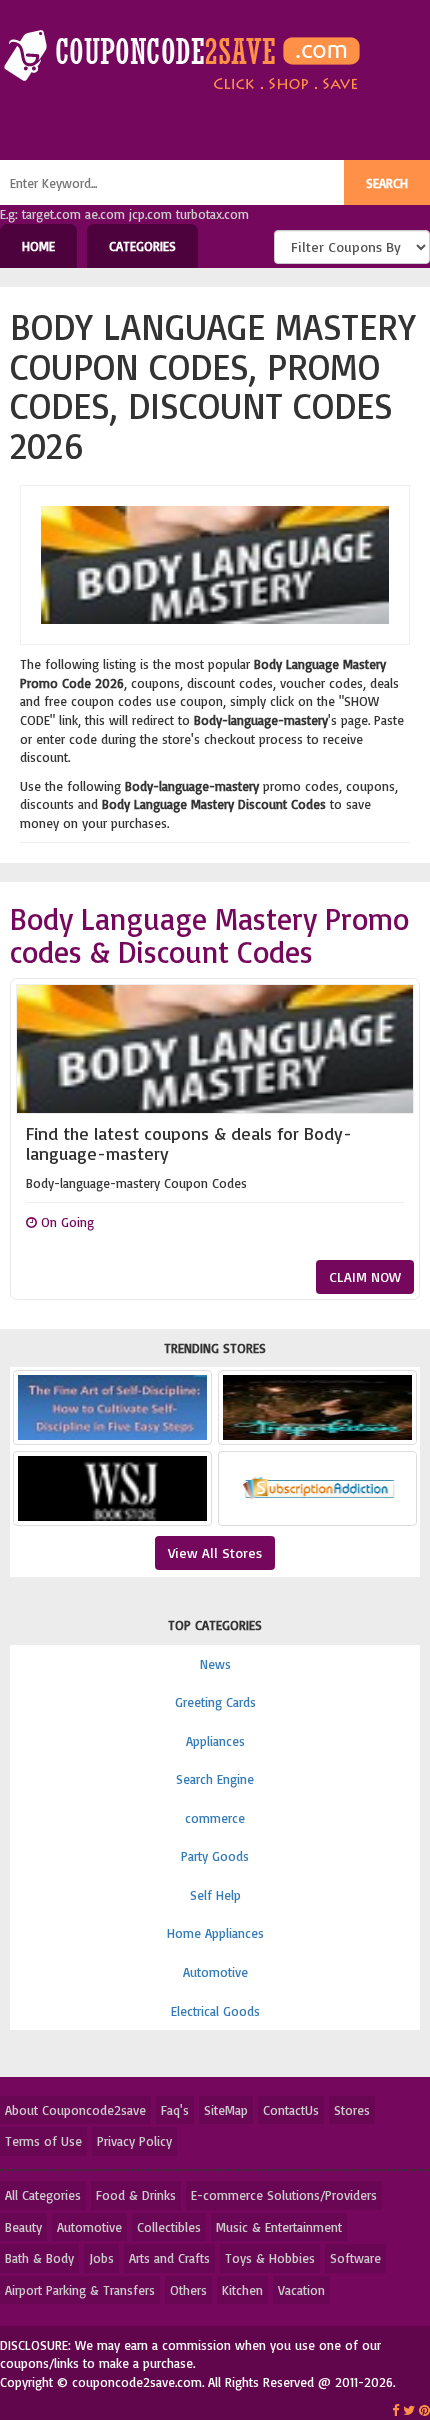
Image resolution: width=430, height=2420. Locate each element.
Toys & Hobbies (270, 2258)
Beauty (23, 2227)
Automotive (215, 1972)
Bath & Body (39, 2258)
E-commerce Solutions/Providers (284, 2195)
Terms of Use (43, 2141)
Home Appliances (215, 1933)
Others (188, 2290)
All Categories (43, 2195)
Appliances (215, 1741)
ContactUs (291, 2110)
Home (38, 246)
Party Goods (215, 1856)
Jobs (101, 2258)
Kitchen (242, 2290)
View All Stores (215, 1552)
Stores (352, 2110)
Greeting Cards (215, 1702)
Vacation (301, 2290)
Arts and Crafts (169, 2258)
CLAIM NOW (365, 1276)
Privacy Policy (134, 2141)
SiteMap (226, 2110)
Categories (142, 246)
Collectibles (169, 2227)
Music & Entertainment (279, 2227)
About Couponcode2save (75, 2110)
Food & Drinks (136, 2195)
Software (355, 2258)
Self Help (215, 1895)
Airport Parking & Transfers (80, 2290)
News (215, 1664)
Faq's (175, 2110)
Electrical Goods (215, 2011)
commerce (215, 1818)
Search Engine (215, 1779)
